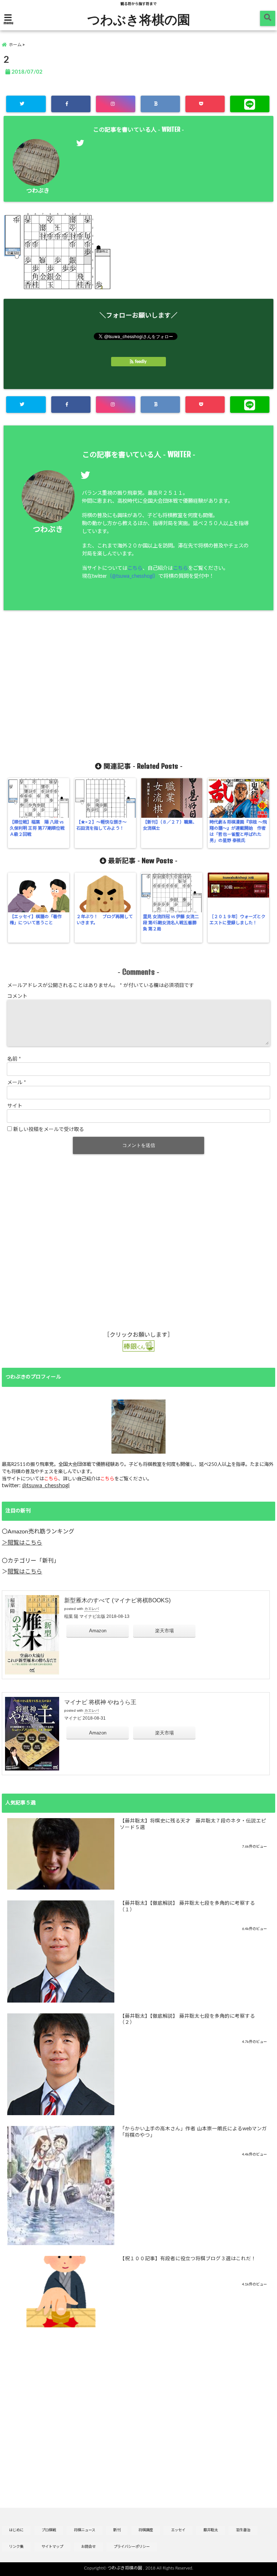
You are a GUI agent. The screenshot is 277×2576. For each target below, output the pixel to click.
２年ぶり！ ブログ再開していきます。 (105, 920)
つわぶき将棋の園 (139, 19)
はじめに (16, 2530)
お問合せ (88, 2547)
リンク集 (16, 2547)
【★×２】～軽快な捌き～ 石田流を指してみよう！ (104, 825)
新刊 (117, 2530)
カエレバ (92, 1609)
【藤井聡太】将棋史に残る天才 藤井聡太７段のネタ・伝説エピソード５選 (193, 1824)
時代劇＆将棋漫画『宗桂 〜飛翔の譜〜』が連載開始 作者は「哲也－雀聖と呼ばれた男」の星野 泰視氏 (238, 831)
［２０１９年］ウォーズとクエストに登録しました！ (238, 920)
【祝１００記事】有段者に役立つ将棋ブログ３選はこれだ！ (188, 2259)
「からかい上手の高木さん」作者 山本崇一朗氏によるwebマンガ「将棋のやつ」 (193, 2132)
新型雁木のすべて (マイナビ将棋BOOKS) (117, 1600)
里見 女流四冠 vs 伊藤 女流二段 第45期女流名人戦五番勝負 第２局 (171, 923)
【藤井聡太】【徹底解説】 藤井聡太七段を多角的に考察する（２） (187, 2020)
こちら (135, 568)
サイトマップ (52, 2547)
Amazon (98, 1631)
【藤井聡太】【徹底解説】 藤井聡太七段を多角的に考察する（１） (187, 1907)
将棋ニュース (85, 2530)
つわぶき (38, 191)
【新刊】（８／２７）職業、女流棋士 (170, 825)
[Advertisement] (138, 686)
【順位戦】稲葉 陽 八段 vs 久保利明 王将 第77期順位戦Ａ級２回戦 (37, 828)
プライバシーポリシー (132, 2547)
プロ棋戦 (49, 2530)
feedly (141, 362)
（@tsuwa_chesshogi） (133, 576)
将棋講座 (146, 2530)
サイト (15, 1106)
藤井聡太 (211, 2530)
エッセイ (178, 2530)
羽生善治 (243, 2530)
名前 (14, 1059)
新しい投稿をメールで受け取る (49, 1130)
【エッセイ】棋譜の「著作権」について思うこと (36, 920)
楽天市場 (164, 1631)
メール (17, 1083)
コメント (17, 996)
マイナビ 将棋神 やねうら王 (100, 1702)
